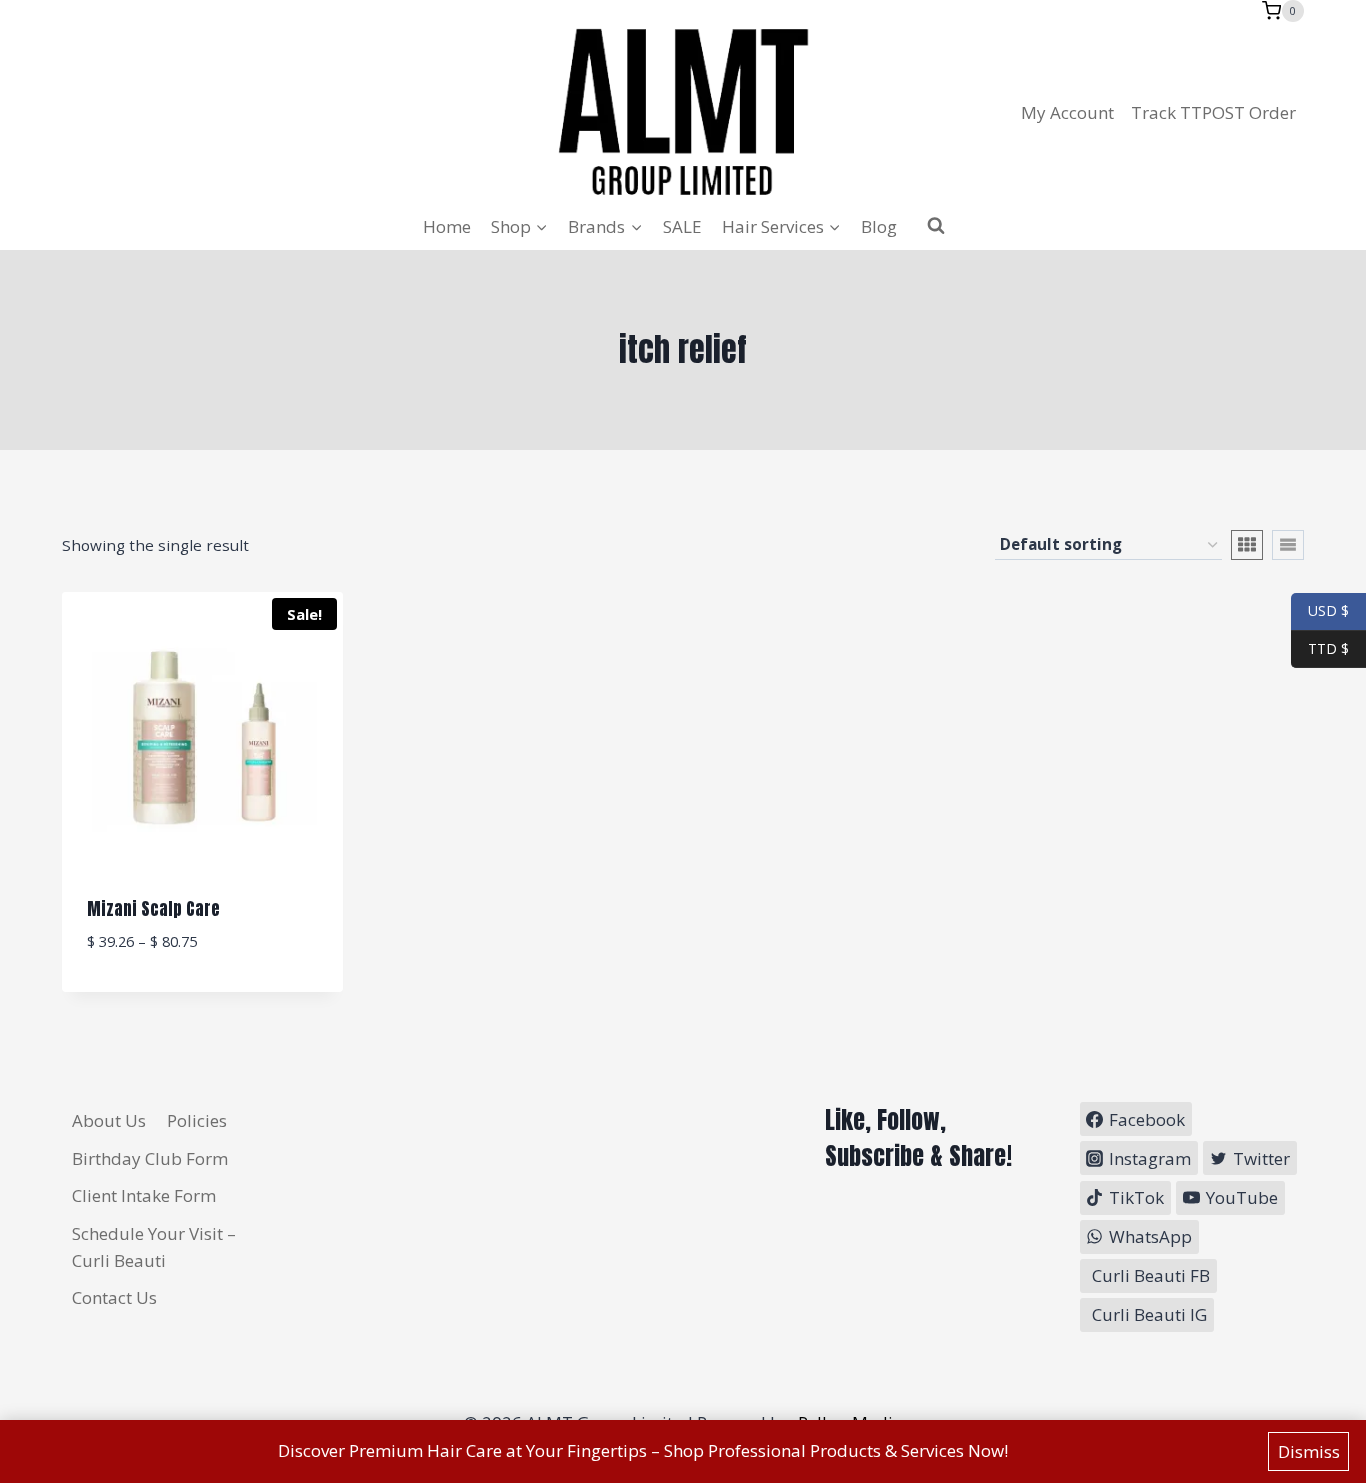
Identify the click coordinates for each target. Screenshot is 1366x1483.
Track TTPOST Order (1213, 112)
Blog (879, 226)
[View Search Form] (936, 226)
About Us (109, 1120)
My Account (1067, 112)
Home (447, 226)
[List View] (1288, 545)
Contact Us (114, 1297)
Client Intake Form (144, 1195)
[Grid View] (1247, 545)
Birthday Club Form (150, 1158)
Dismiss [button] (1309, 1451)
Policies (197, 1120)
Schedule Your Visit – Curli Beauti (154, 1247)
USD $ (1328, 610)
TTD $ (1320, 647)
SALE (682, 226)
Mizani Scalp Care (153, 909)
